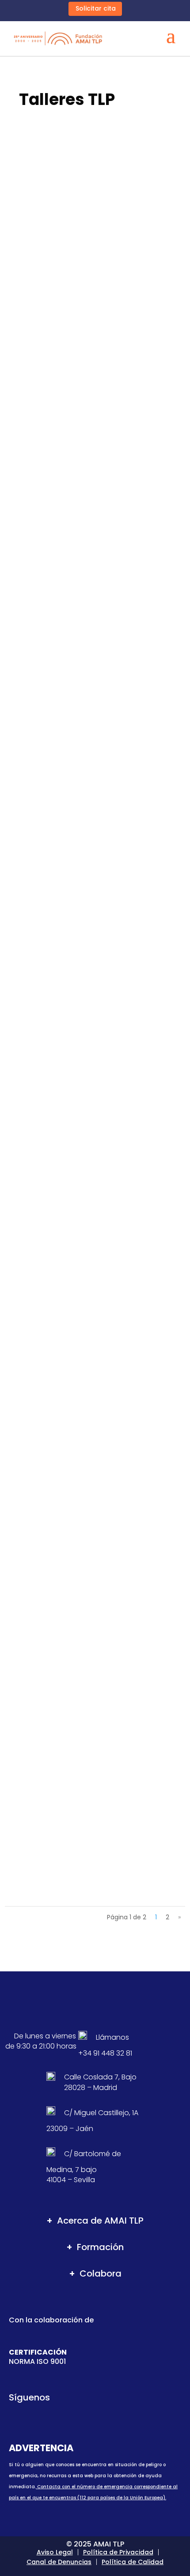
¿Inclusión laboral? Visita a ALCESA (80, 1538)
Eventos (111, 283)
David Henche (47, 763)
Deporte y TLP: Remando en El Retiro (80, 754)
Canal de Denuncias (59, 2562)
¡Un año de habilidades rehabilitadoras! (90, 1673)
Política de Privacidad (118, 2552)
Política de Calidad (133, 2562)
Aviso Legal (55, 2552)
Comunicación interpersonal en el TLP (85, 991)
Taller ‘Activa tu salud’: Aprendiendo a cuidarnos (86, 514)
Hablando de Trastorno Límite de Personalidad (76, 1795)
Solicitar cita (96, 8)
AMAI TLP (39, 283)
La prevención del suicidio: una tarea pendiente (83, 271)
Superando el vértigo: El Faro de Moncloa (90, 1270)
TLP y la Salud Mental (129, 527)
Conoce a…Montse (48, 1135)
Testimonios (133, 763)
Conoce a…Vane (44, 1404)
